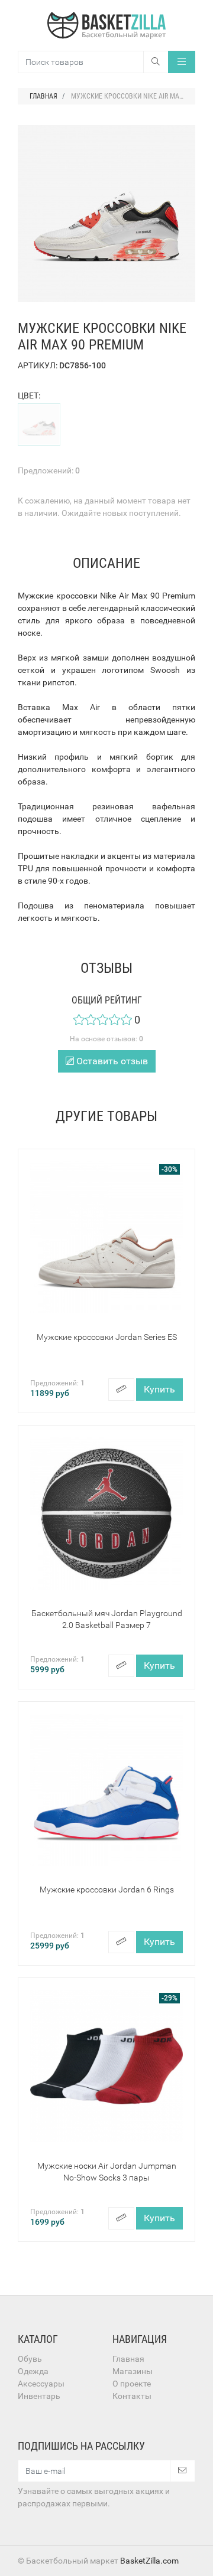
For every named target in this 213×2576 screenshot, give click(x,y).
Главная (128, 2359)
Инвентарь (39, 2396)
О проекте (132, 2384)
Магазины (133, 2371)
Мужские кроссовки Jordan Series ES (107, 1337)
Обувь (30, 2359)
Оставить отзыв (111, 1061)
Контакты (132, 2396)
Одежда (33, 2371)
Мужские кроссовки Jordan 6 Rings (107, 1889)
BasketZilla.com (149, 2561)
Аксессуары (41, 2384)
